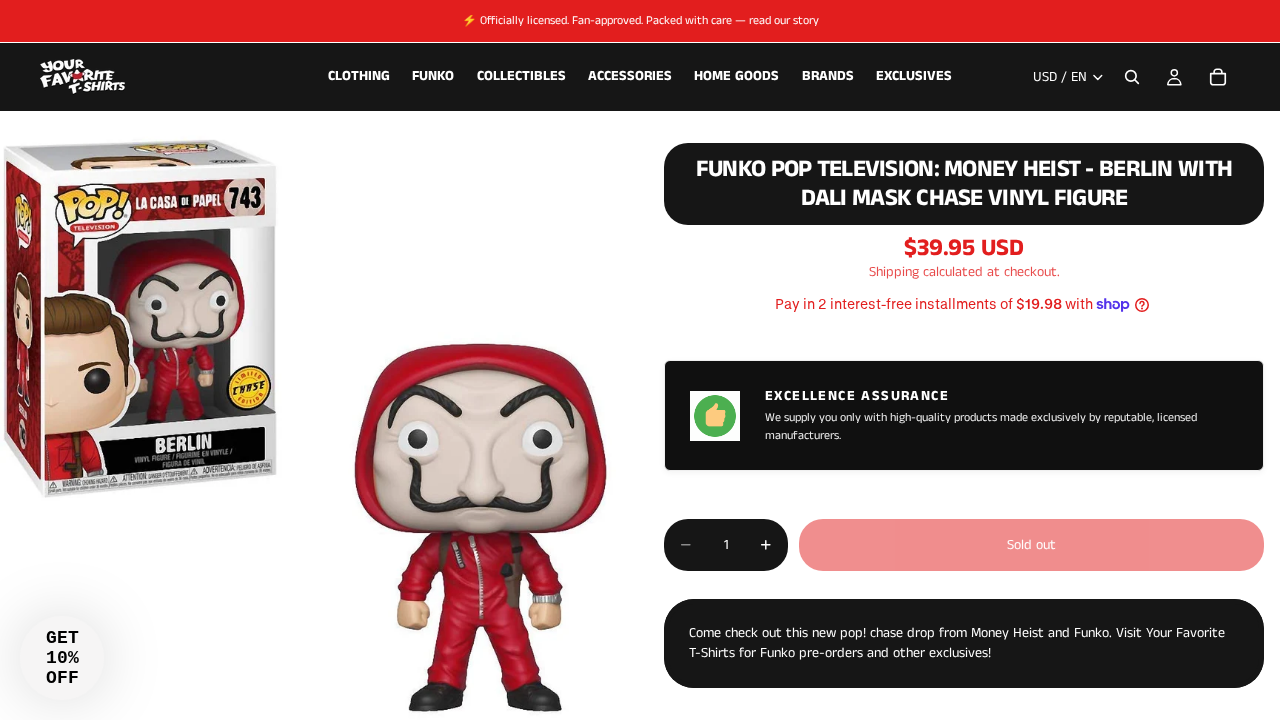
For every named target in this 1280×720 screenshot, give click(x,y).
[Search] (1132, 77)
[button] (62, 658)
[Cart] (1218, 77)
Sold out (1031, 545)
